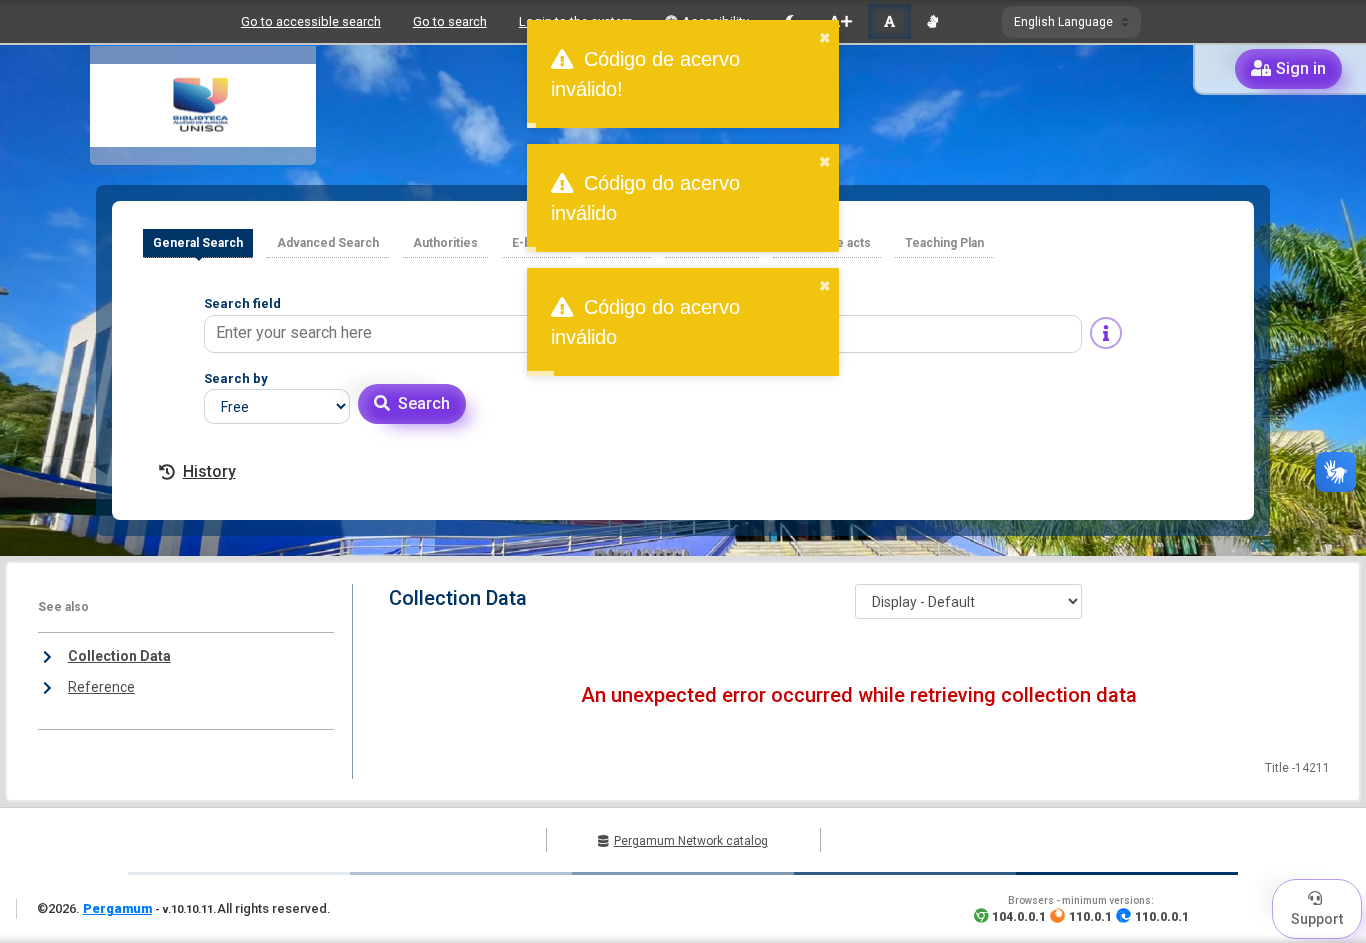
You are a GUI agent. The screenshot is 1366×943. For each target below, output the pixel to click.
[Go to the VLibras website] (932, 21)
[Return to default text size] (889, 21)
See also (63, 607)
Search (424, 403)
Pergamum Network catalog (691, 841)
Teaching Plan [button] (944, 243)
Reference (101, 687)
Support (1317, 919)
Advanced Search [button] (328, 243)
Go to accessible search (311, 21)
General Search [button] (198, 243)
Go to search (450, 21)
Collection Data (119, 656)
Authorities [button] (445, 243)
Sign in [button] (1301, 68)
